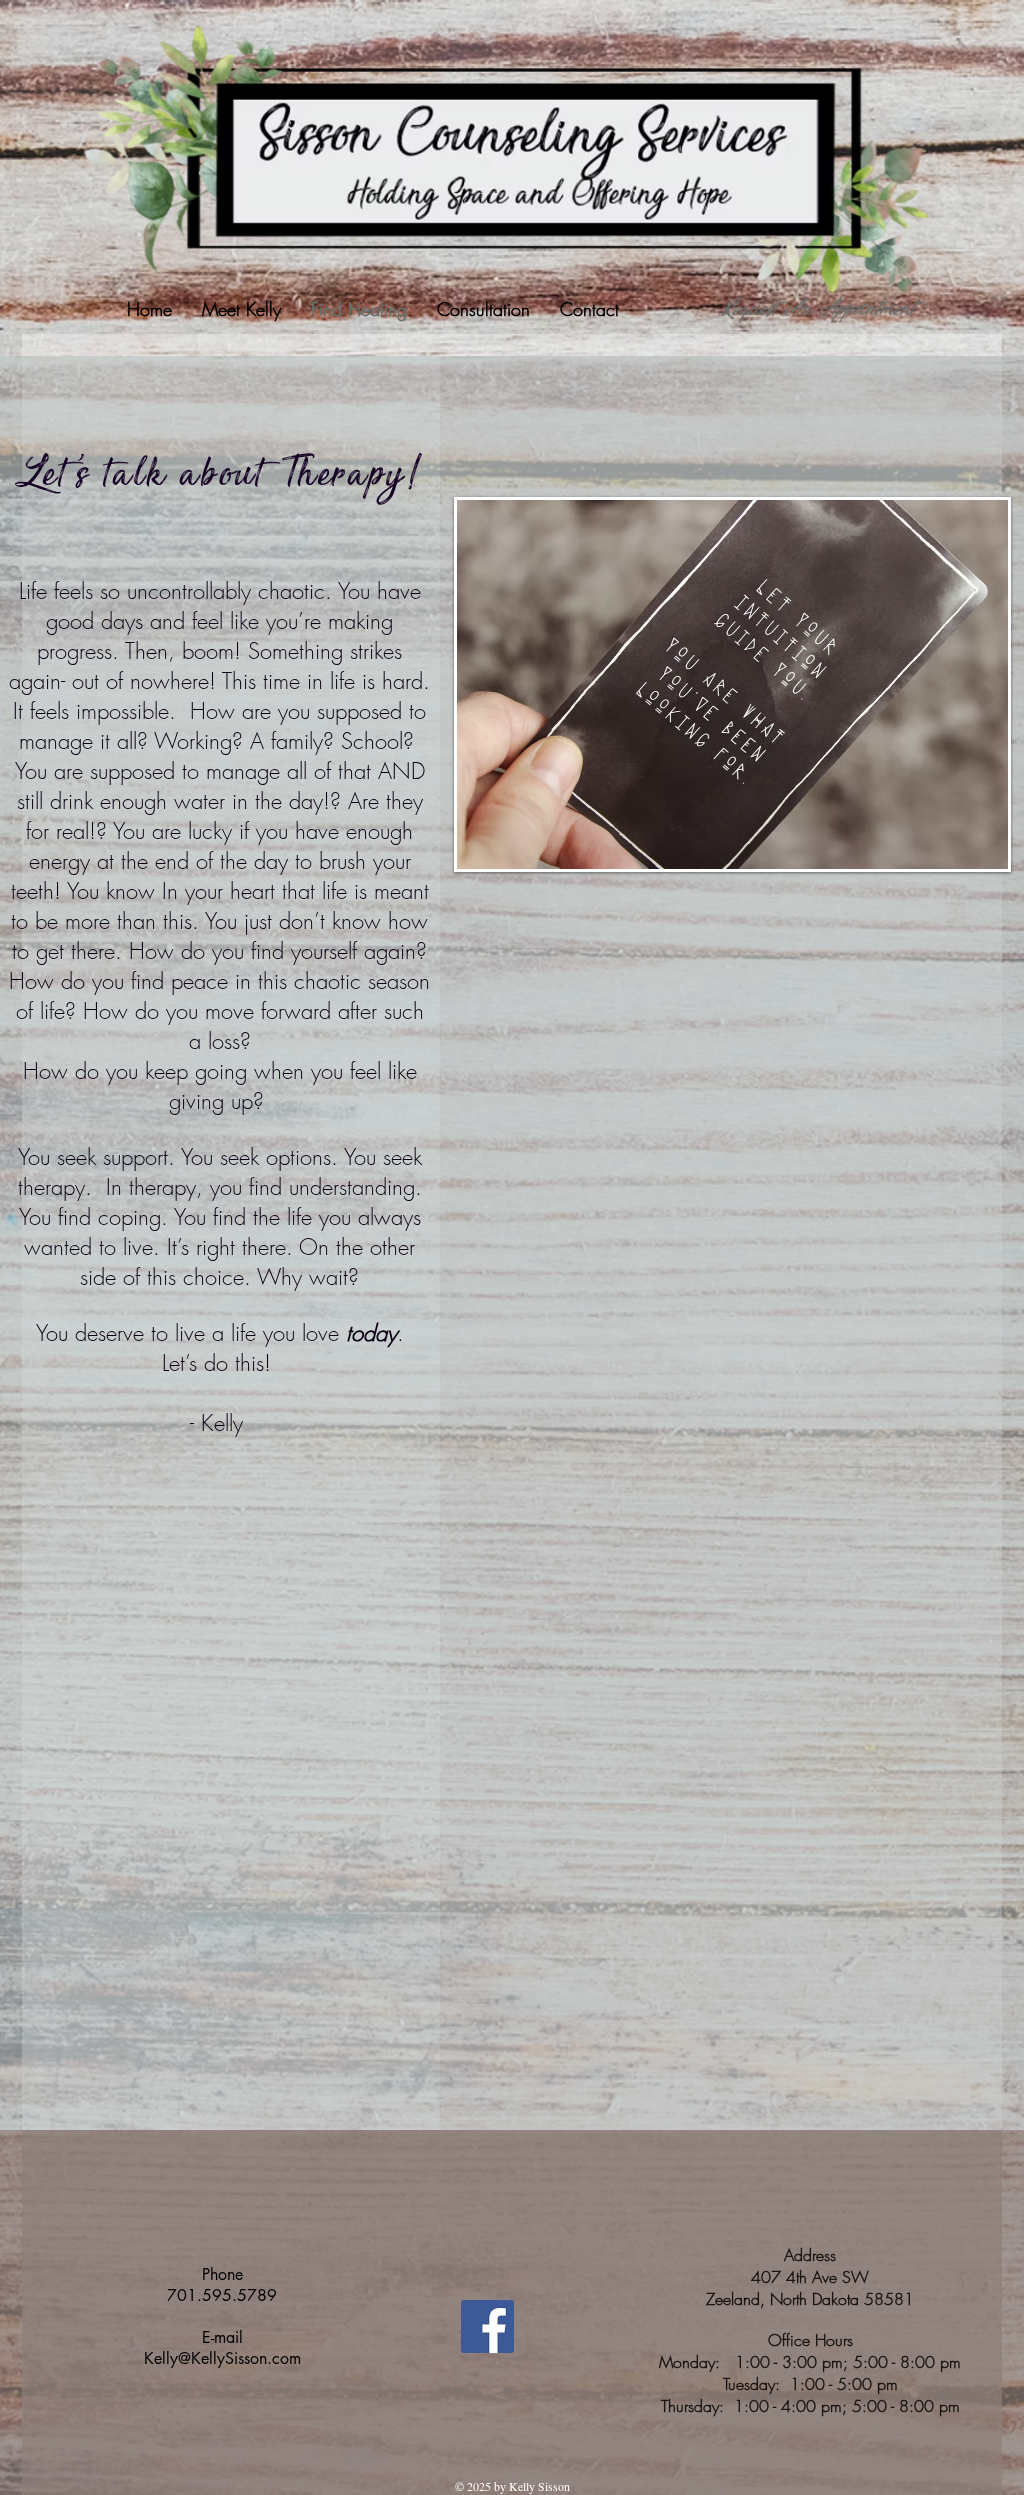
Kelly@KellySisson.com (222, 2358)
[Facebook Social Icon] (487, 2326)
